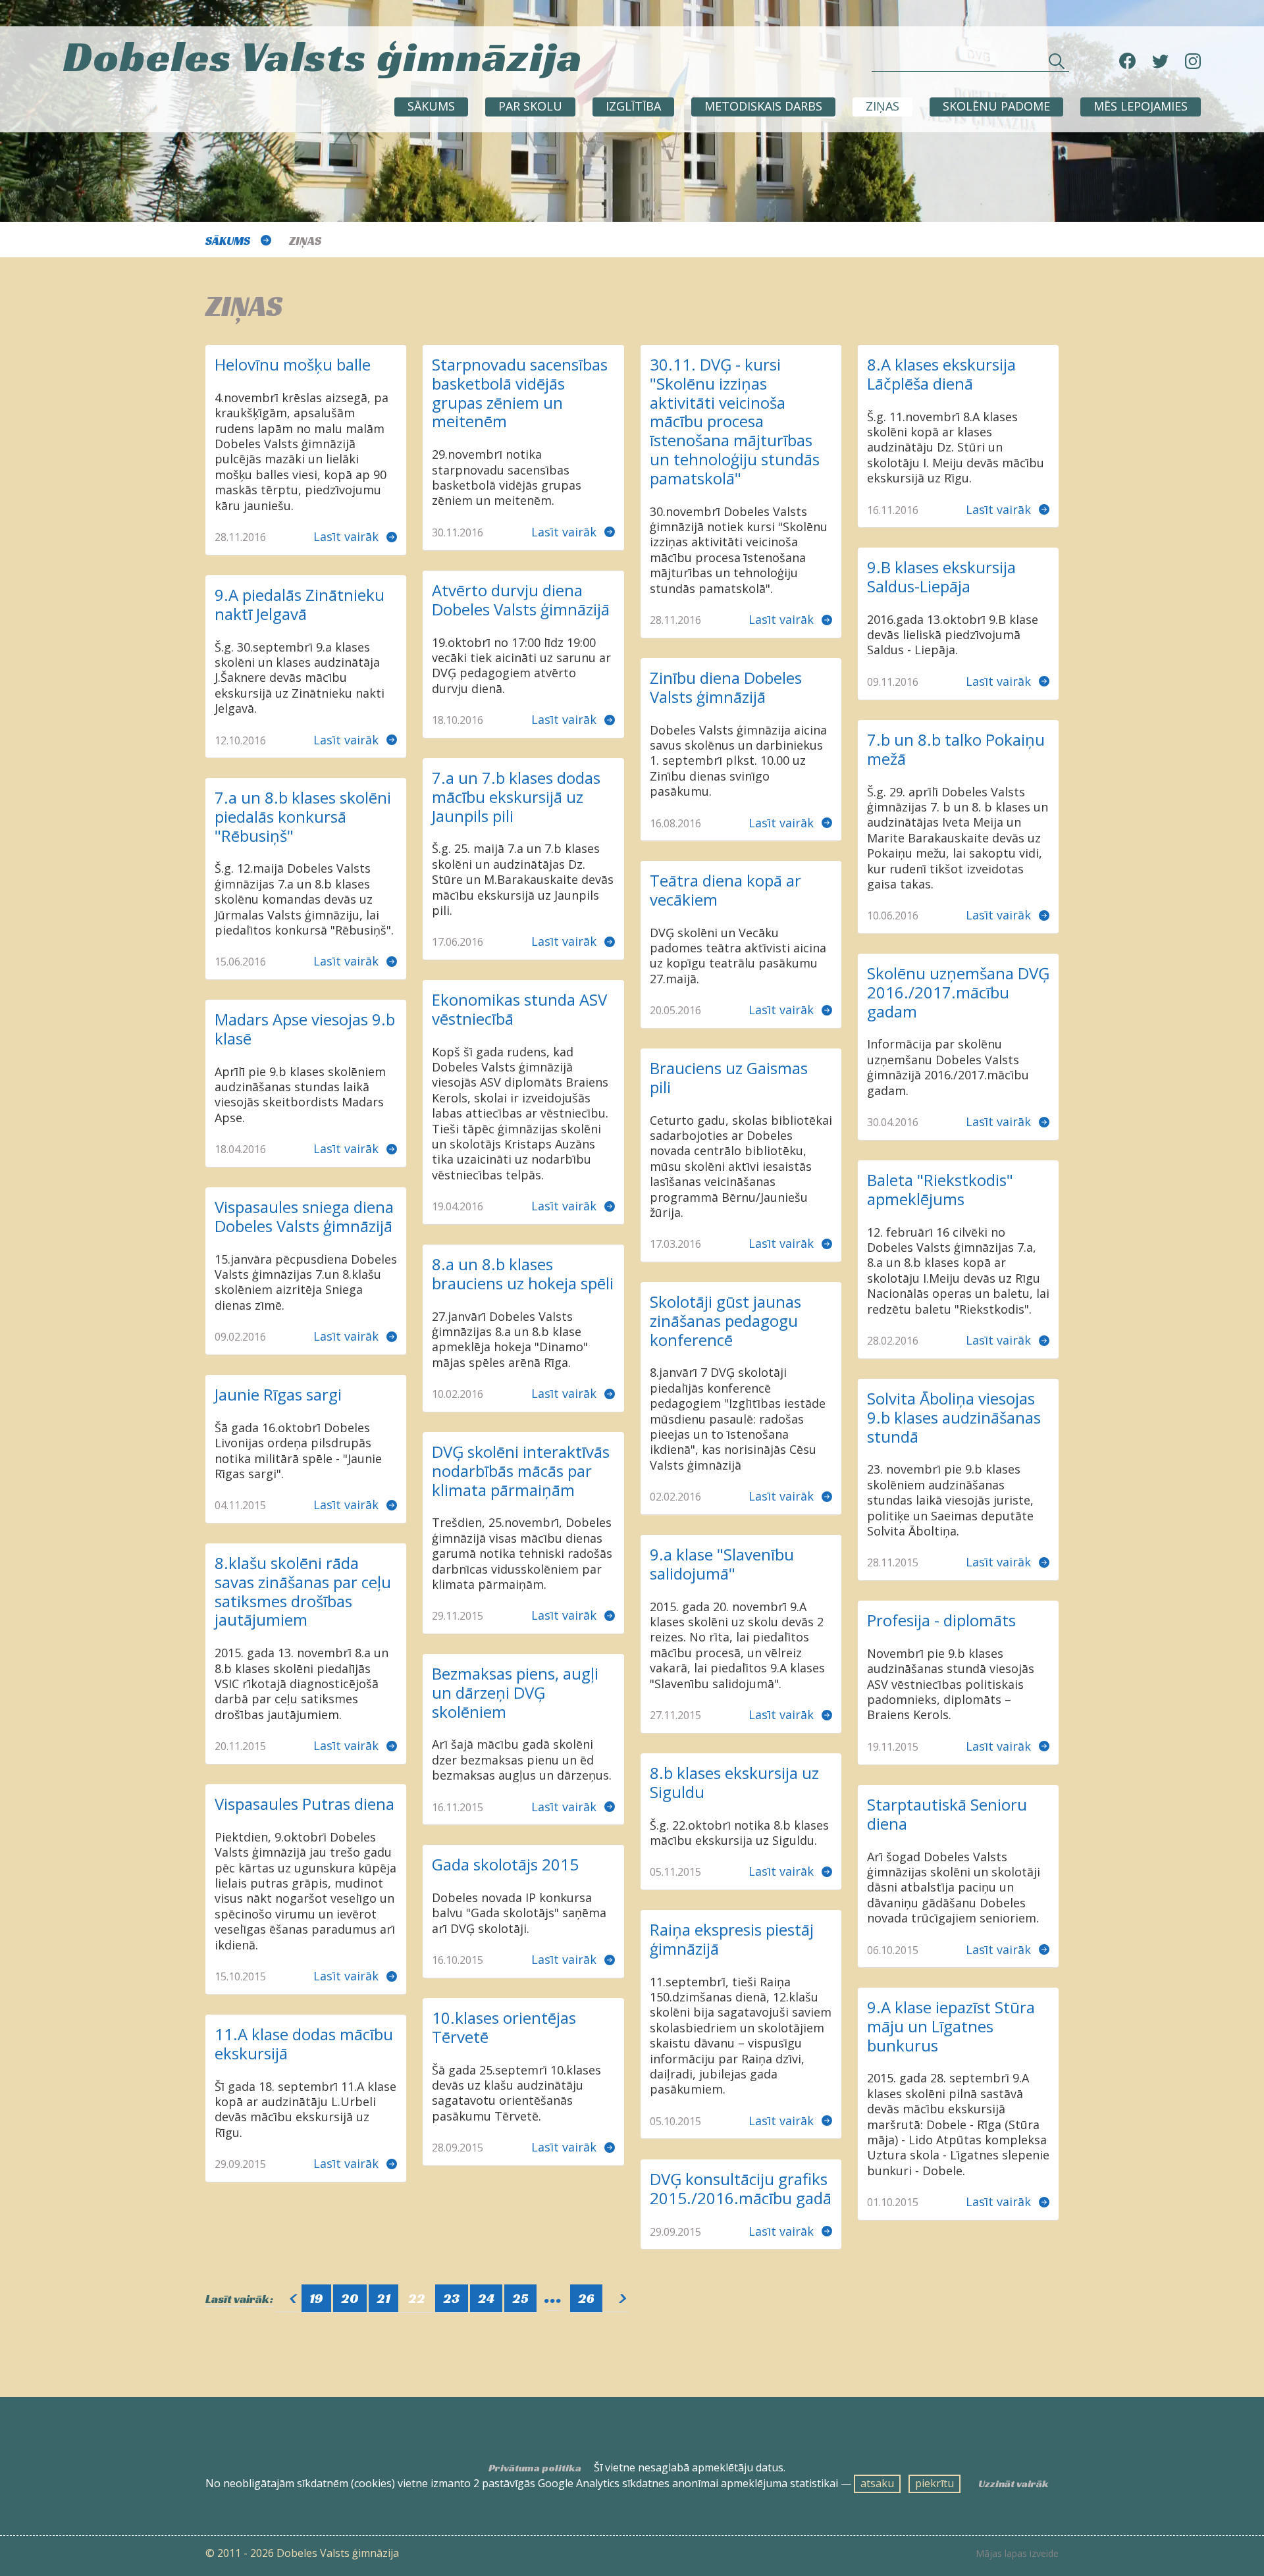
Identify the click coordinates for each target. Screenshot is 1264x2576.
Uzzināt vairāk (1014, 2484)
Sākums (431, 106)
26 (586, 2298)
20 (350, 2298)
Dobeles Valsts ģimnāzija (323, 56)
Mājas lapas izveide (1017, 2554)
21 (383, 2298)
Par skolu (530, 106)
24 (486, 2298)
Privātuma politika (535, 2468)
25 (520, 2298)
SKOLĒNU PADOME (996, 106)
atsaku (877, 2483)
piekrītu (935, 2483)
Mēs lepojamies (1141, 106)
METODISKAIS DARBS (763, 106)
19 (316, 2298)
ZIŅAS (882, 106)
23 (452, 2298)
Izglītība (633, 106)
